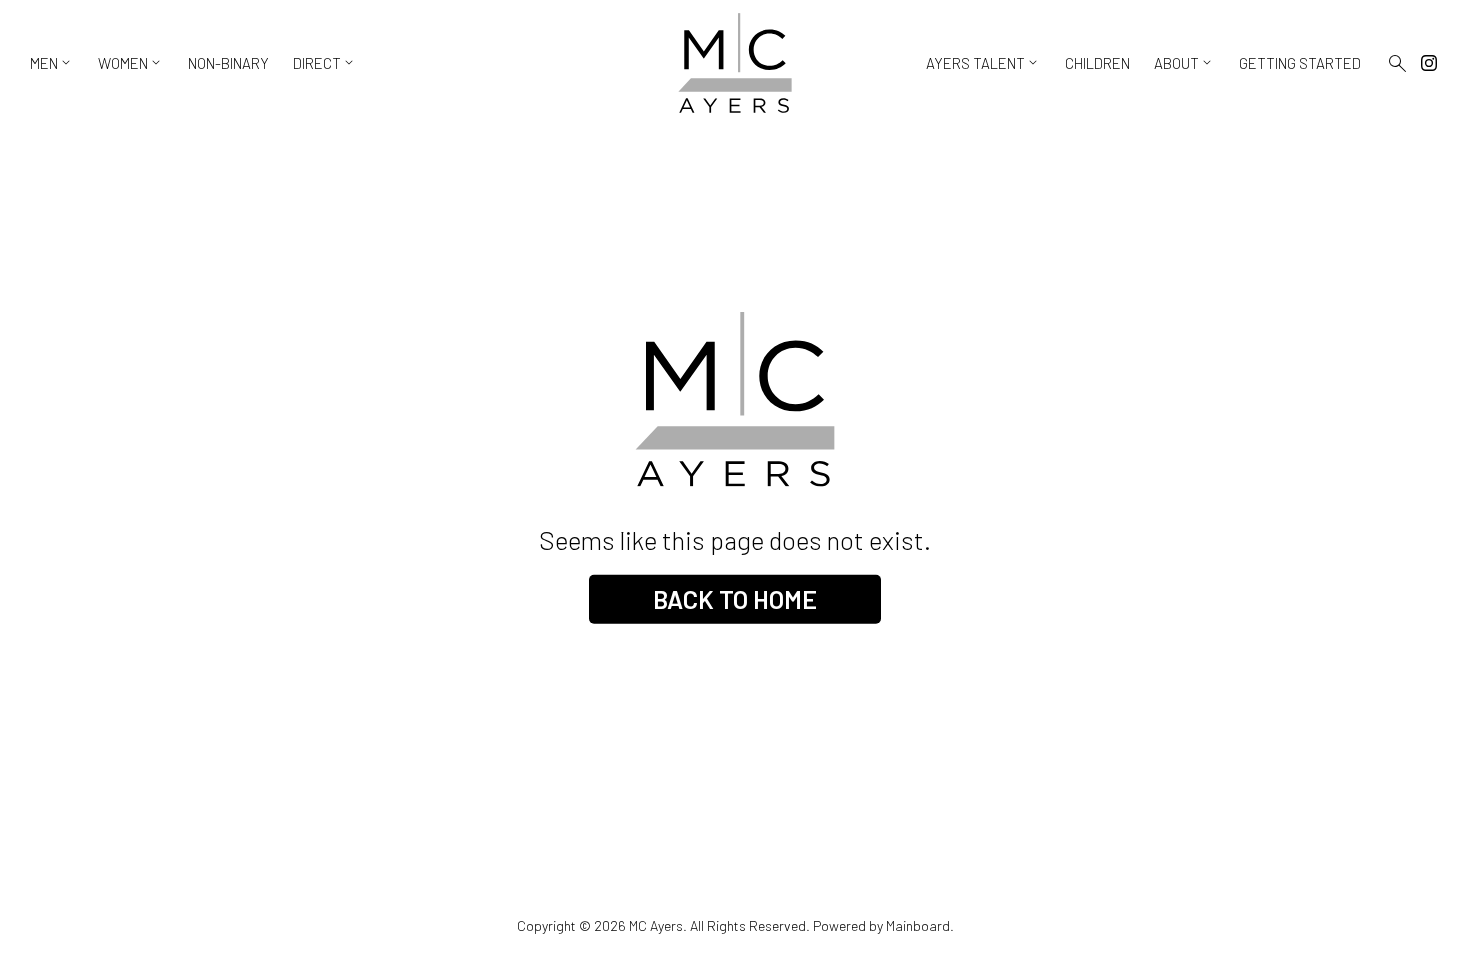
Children (1097, 63)
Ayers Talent (983, 63)
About (1184, 63)
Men (52, 63)
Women (131, 63)
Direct (325, 63)
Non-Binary (228, 63)
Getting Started (1300, 63)
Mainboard (918, 925)
